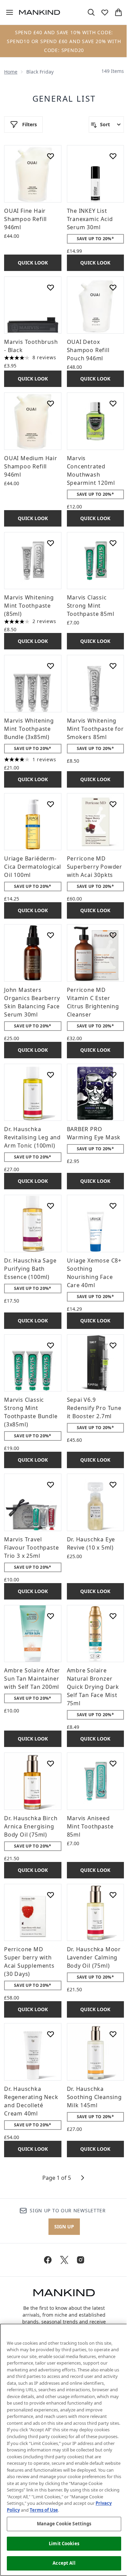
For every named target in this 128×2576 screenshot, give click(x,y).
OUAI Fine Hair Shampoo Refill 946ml (25, 219)
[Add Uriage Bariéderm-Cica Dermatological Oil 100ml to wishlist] (51, 804)
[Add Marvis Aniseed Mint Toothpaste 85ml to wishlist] (113, 1763)
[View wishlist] (105, 12)
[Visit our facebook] (48, 2260)
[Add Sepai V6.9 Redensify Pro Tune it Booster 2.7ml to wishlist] (113, 1345)
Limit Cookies (64, 2543)
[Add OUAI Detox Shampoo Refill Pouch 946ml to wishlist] (113, 287)
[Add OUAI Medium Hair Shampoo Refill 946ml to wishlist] (51, 403)
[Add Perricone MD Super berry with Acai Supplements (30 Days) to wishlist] (51, 1895)
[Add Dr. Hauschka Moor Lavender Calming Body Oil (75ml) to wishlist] (113, 1895)
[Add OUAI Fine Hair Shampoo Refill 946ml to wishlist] (51, 156)
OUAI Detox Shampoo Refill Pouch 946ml (88, 350)
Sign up (64, 2227)
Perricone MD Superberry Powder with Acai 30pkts (95, 867)
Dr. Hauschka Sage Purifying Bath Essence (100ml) (30, 1269)
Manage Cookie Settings (64, 2524)
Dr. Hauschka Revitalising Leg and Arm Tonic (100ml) (32, 1137)
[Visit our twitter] (64, 2260)
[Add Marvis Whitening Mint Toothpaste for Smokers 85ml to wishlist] (113, 666)
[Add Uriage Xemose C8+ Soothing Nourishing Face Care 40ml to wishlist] (113, 1206)
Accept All (64, 2563)
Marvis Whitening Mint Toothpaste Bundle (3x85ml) (29, 729)
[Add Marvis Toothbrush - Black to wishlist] (51, 287)
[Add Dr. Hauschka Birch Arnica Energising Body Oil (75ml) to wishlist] (51, 1763)
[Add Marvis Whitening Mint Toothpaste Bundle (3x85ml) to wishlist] (51, 666)
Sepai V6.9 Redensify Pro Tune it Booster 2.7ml (94, 1408)
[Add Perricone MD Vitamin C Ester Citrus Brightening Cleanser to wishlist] (113, 935)
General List (64, 99)
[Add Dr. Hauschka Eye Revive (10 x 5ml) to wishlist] (113, 1485)
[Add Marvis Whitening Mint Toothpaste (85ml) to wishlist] (51, 543)
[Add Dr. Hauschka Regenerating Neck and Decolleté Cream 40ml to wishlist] (51, 2034)
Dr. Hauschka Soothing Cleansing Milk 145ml (94, 2097)
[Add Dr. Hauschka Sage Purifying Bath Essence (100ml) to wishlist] (51, 1206)
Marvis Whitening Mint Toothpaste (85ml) (29, 606)
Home (11, 72)
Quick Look (33, 263)
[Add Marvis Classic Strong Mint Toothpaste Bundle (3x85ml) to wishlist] (51, 1345)
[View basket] (118, 12)
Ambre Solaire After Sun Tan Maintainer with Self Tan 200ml (32, 1679)
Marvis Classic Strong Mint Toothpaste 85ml (91, 606)
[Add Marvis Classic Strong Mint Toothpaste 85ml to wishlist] (113, 543)
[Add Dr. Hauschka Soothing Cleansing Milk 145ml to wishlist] (113, 2034)
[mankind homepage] (40, 12)
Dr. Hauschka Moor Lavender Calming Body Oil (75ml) (94, 1957)
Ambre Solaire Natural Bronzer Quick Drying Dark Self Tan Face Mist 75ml (93, 1687)
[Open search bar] (91, 12)
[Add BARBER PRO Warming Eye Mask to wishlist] (113, 1075)
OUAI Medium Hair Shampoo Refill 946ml (31, 466)
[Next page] (83, 2178)
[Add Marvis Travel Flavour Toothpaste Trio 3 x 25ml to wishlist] (51, 1485)
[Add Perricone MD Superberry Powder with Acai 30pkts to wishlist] (113, 804)
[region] (64, 2450)
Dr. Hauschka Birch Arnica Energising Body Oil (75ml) (31, 1826)
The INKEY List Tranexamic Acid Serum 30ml (90, 219)
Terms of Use (44, 2510)
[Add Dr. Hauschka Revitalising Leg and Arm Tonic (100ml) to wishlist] (51, 1075)
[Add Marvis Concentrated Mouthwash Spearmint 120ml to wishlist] (113, 403)
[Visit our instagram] (81, 2260)
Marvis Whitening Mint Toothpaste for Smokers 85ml (95, 729)
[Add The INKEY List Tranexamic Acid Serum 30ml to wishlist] (113, 156)
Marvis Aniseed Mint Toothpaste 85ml (90, 1826)
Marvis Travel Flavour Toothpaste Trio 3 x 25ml (31, 1548)
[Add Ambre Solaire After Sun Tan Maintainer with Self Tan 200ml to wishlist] (51, 1616)
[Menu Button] (7, 12)
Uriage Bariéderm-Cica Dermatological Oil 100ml (33, 867)
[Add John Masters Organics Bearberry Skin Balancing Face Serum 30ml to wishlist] (51, 935)
